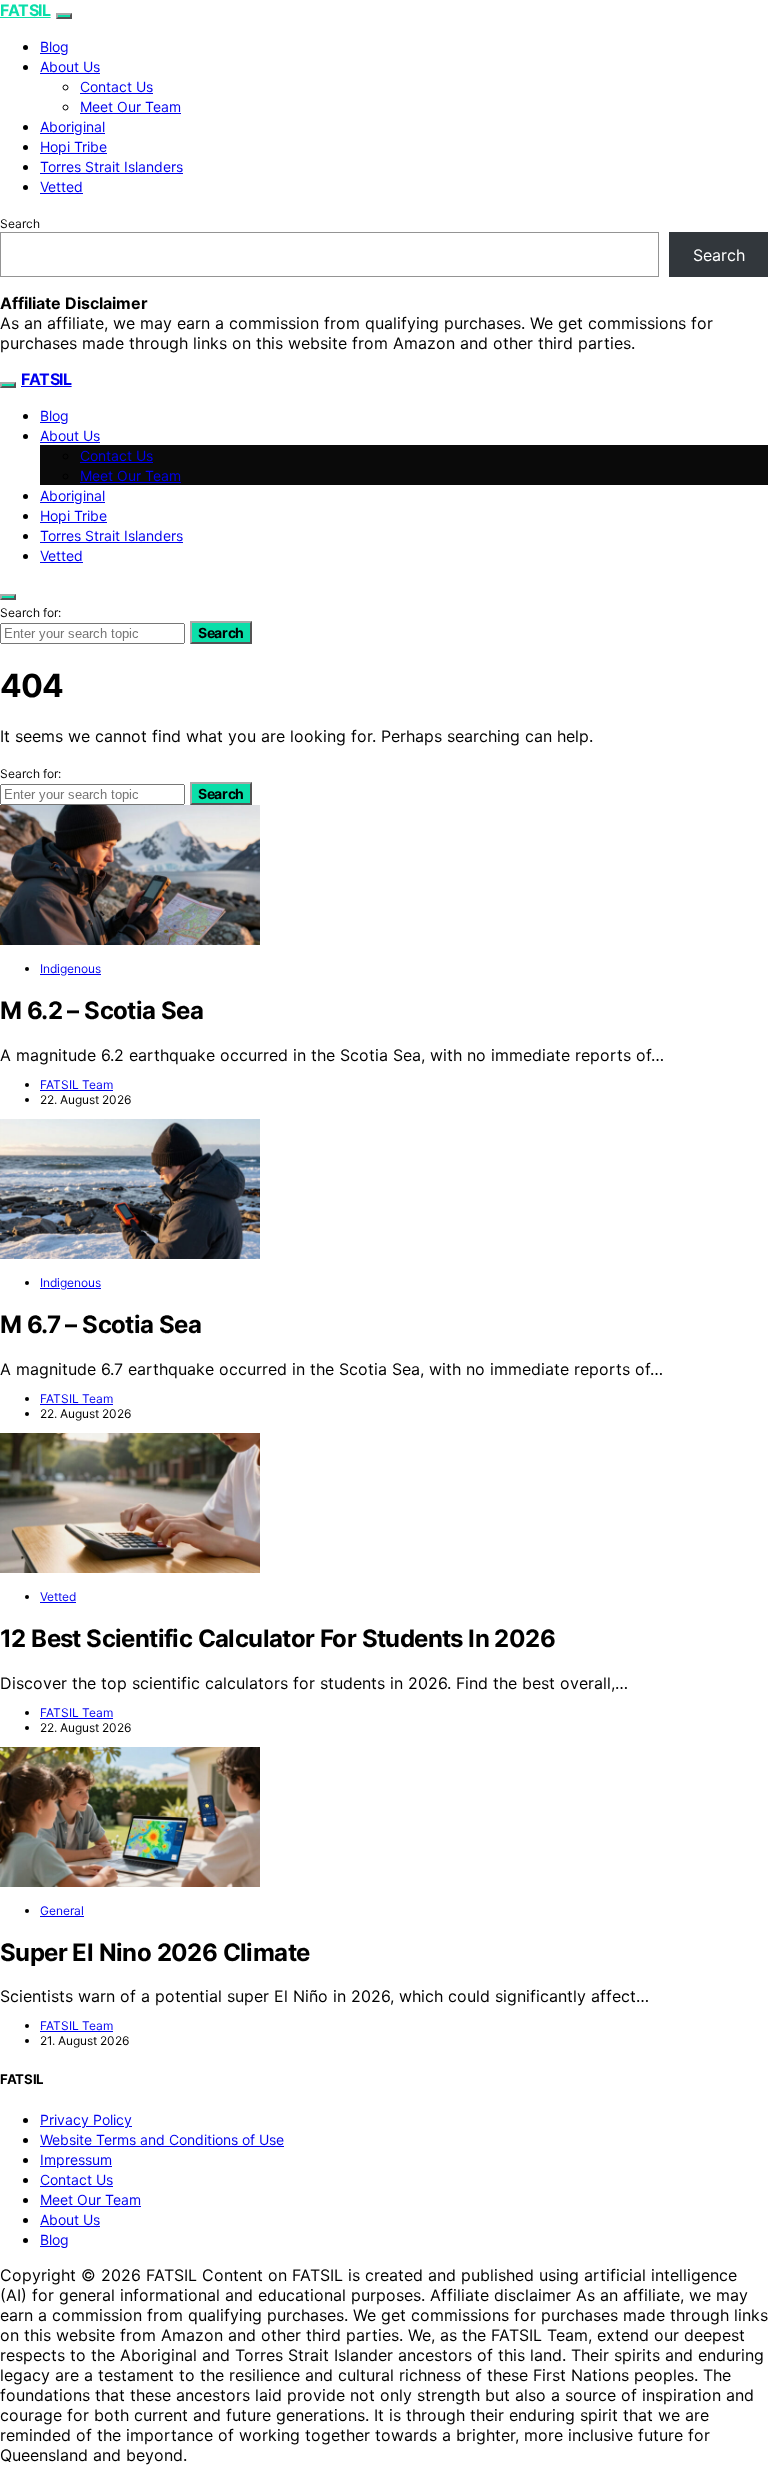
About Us (70, 66)
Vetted (61, 186)
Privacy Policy (86, 2119)
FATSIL (25, 10)
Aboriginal (72, 126)
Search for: (30, 612)
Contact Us (116, 86)
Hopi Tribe (73, 146)
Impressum (76, 2159)
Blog (54, 46)
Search (20, 223)
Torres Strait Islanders (111, 166)
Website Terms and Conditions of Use (162, 2139)
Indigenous (70, 968)
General (62, 1910)
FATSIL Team (76, 1084)
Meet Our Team (130, 106)
